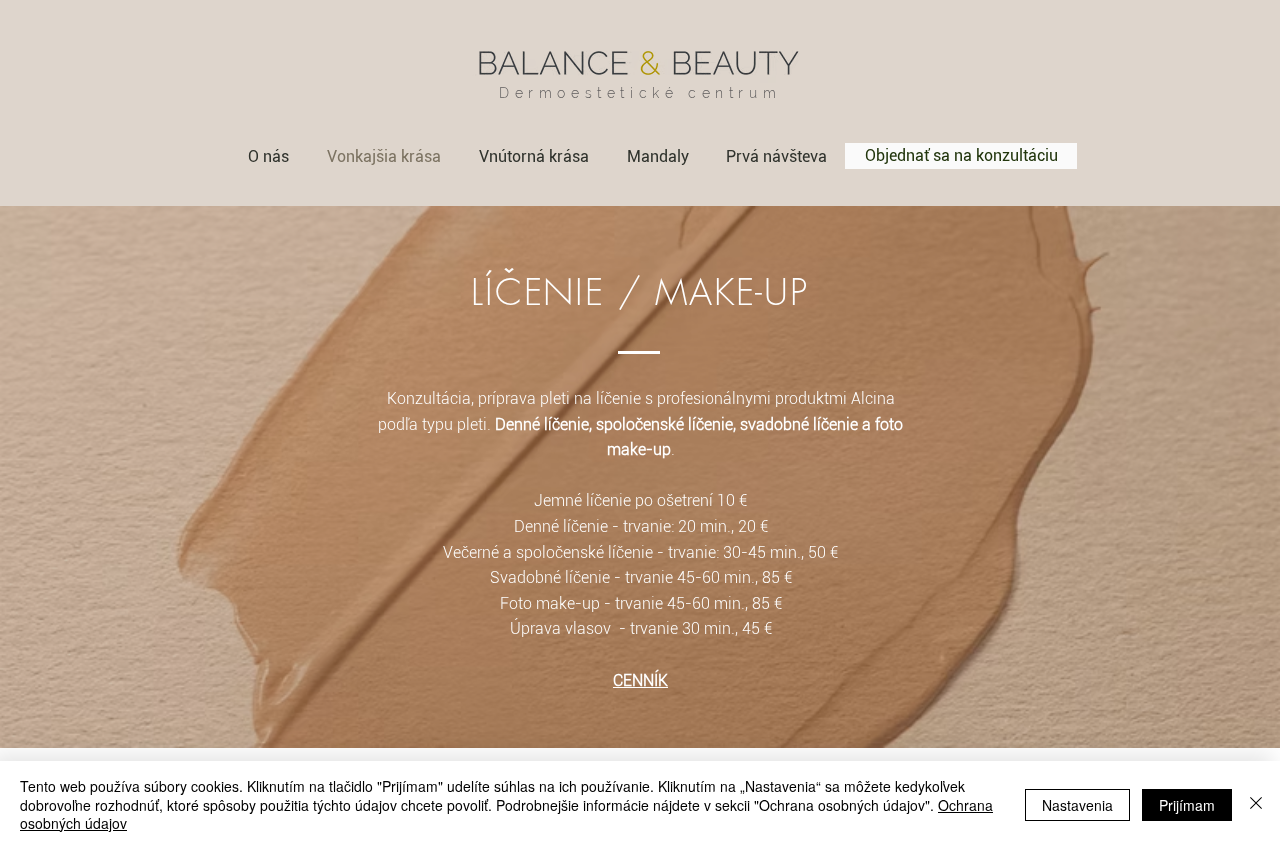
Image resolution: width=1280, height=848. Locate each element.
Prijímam (1187, 805)
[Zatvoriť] (1256, 804)
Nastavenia (1077, 805)
